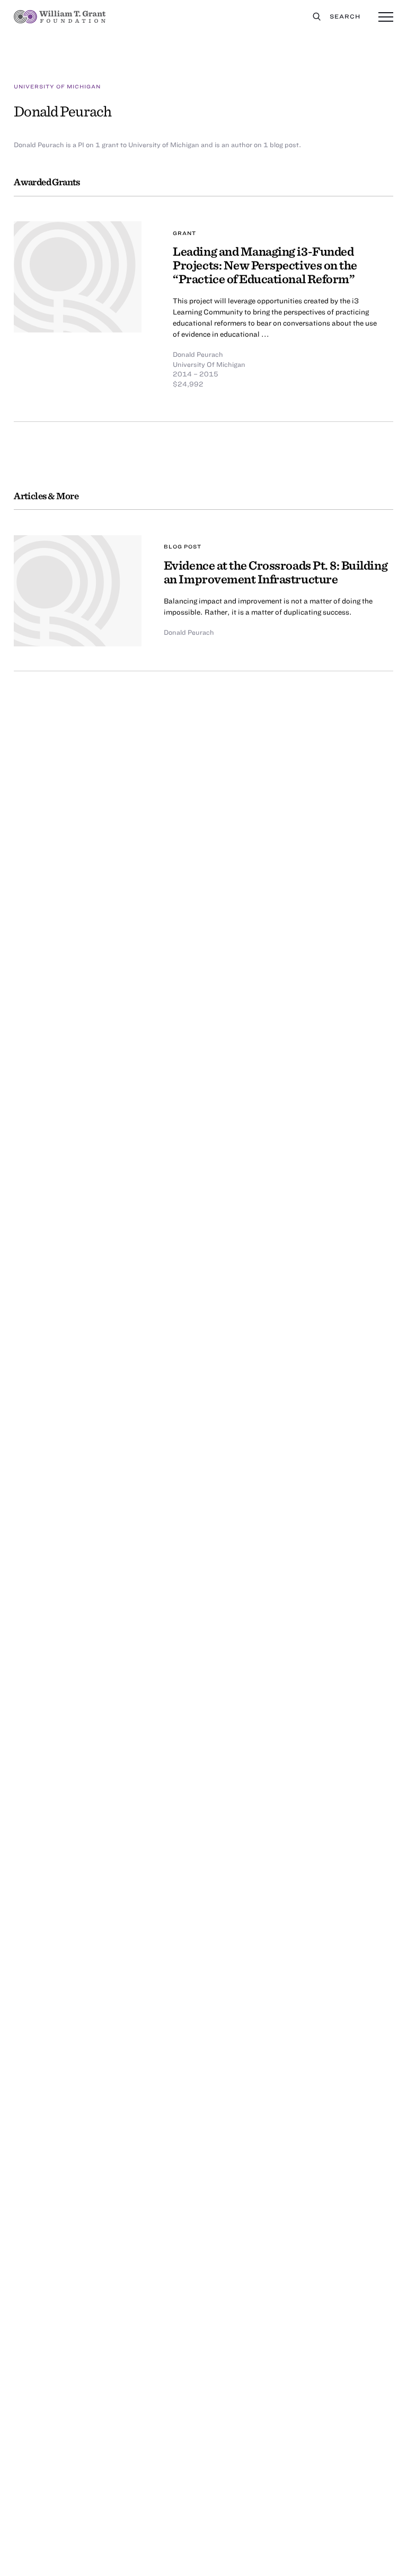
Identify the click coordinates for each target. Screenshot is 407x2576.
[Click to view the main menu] (386, 17)
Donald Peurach (198, 354)
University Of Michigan (209, 364)
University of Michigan (57, 86)
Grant (184, 233)
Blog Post (183, 546)
